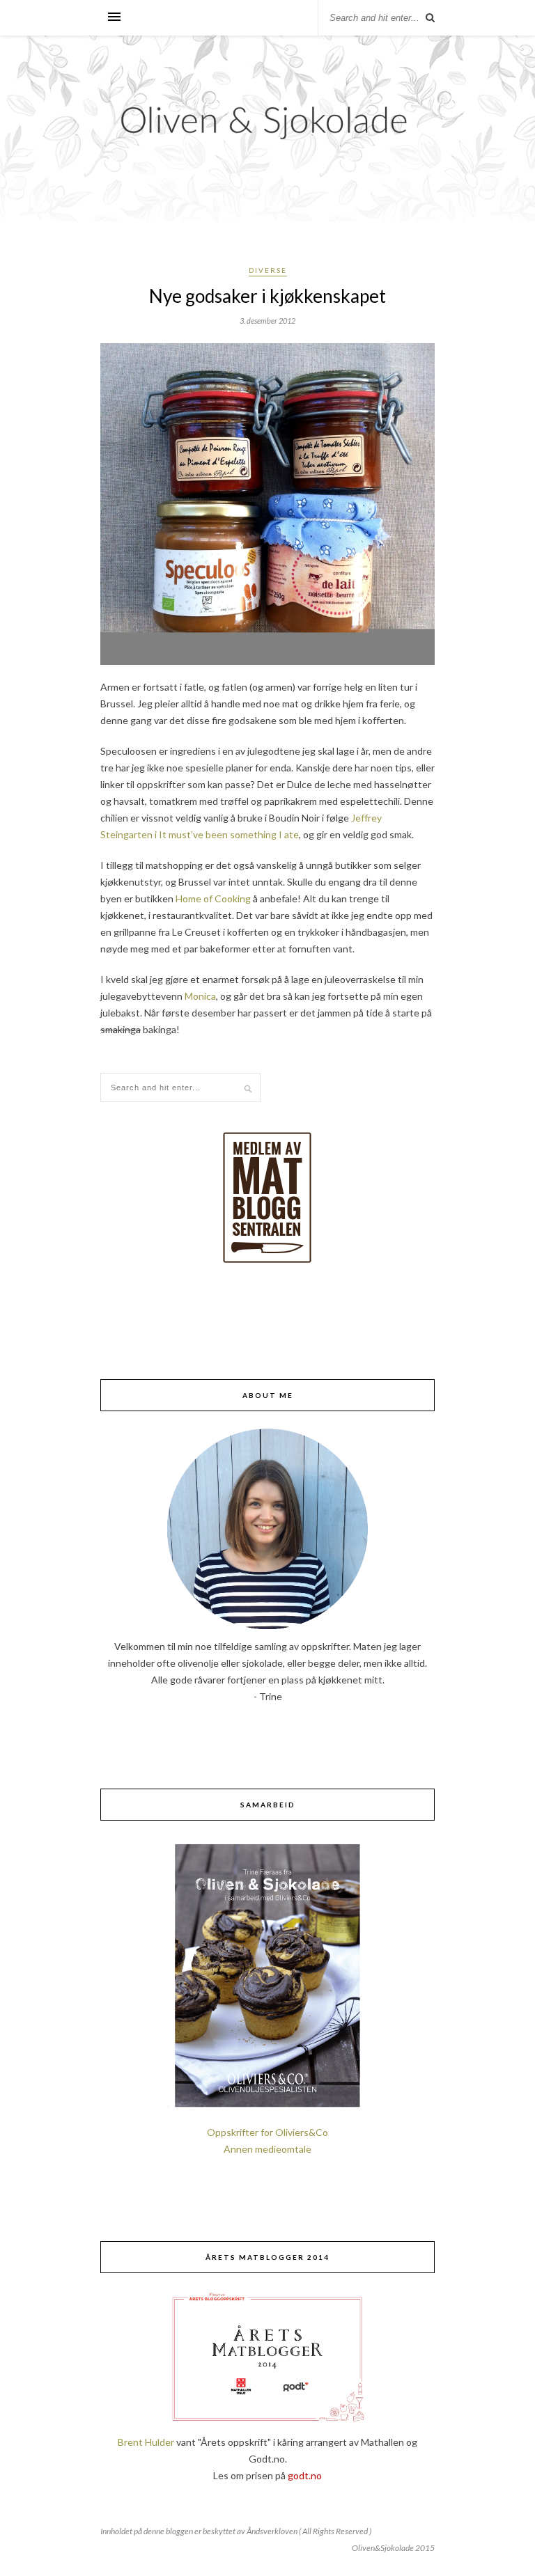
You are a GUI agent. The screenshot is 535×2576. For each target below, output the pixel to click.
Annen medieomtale (267, 2149)
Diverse (268, 270)
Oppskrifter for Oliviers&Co (267, 2132)
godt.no (305, 2475)
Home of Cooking (212, 898)
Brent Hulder (146, 2442)
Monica (200, 996)
